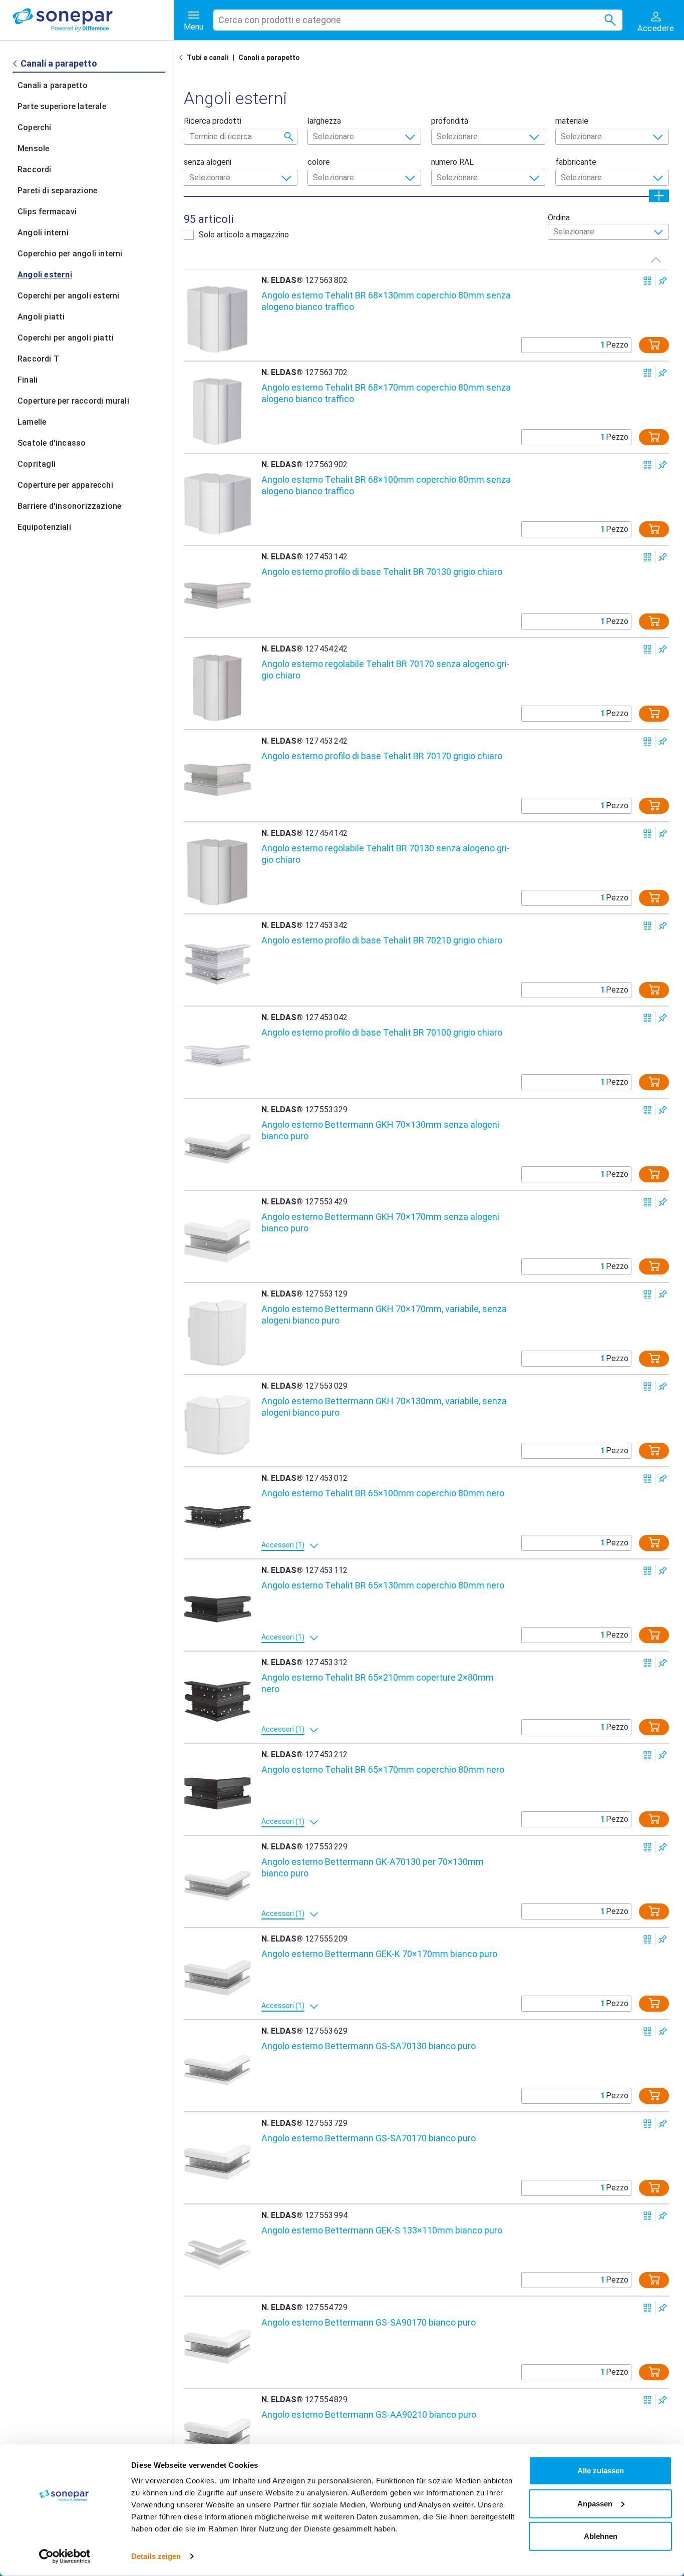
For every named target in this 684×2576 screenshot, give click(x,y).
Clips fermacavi (47, 212)
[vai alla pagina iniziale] (93, 20)
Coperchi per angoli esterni (68, 296)
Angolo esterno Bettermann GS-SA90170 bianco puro (369, 2322)
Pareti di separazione (57, 191)
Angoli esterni (45, 275)
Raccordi (35, 170)
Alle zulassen (601, 2471)
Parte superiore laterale (62, 106)
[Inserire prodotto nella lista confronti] (648, 281)
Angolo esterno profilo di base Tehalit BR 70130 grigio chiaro (382, 572)
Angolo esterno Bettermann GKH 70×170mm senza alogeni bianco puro (380, 1222)
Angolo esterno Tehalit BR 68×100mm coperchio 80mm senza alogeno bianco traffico (386, 485)
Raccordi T (38, 359)
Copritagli (37, 464)
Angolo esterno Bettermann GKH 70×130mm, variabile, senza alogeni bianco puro (384, 1407)
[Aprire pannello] (659, 196)
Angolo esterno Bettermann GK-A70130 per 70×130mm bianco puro (373, 1867)
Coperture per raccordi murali (73, 401)
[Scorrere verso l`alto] (656, 259)
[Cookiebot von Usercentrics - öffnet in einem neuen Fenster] (65, 2556)
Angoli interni (43, 233)
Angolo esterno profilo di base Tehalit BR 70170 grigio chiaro (382, 756)
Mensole (33, 148)
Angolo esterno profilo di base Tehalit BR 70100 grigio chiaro (382, 1032)
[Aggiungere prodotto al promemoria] (663, 281)
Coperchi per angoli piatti (66, 338)
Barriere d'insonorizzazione (69, 506)
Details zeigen (156, 2556)
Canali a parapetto (53, 85)
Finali (28, 380)
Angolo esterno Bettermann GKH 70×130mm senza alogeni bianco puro (380, 1130)
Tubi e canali (208, 58)
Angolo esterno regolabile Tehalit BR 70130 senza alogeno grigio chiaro (386, 854)
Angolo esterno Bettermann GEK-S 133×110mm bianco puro (382, 2230)
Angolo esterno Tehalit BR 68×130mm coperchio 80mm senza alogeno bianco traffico (386, 301)
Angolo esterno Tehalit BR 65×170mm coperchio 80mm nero (383, 1769)
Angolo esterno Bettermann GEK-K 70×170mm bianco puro (379, 1954)
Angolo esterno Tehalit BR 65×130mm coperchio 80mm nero (383, 1585)
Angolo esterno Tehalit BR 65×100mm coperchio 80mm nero (383, 1493)
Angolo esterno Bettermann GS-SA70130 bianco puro (369, 2046)
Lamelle (32, 422)
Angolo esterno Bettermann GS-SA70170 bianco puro (369, 2138)
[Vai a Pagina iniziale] (183, 58)
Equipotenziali (44, 527)
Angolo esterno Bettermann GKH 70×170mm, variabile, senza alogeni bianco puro (384, 1315)
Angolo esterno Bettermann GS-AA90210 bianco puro (369, 2414)
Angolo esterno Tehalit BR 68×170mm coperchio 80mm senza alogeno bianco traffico (386, 393)
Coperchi (35, 127)
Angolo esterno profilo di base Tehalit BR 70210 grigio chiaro (382, 940)
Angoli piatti (41, 317)
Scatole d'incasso (52, 443)
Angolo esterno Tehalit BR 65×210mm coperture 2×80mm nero (378, 1683)
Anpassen (595, 2503)
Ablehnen (601, 2536)
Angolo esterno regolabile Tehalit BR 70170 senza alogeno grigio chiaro (386, 670)
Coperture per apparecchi (65, 485)
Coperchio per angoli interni (70, 254)
